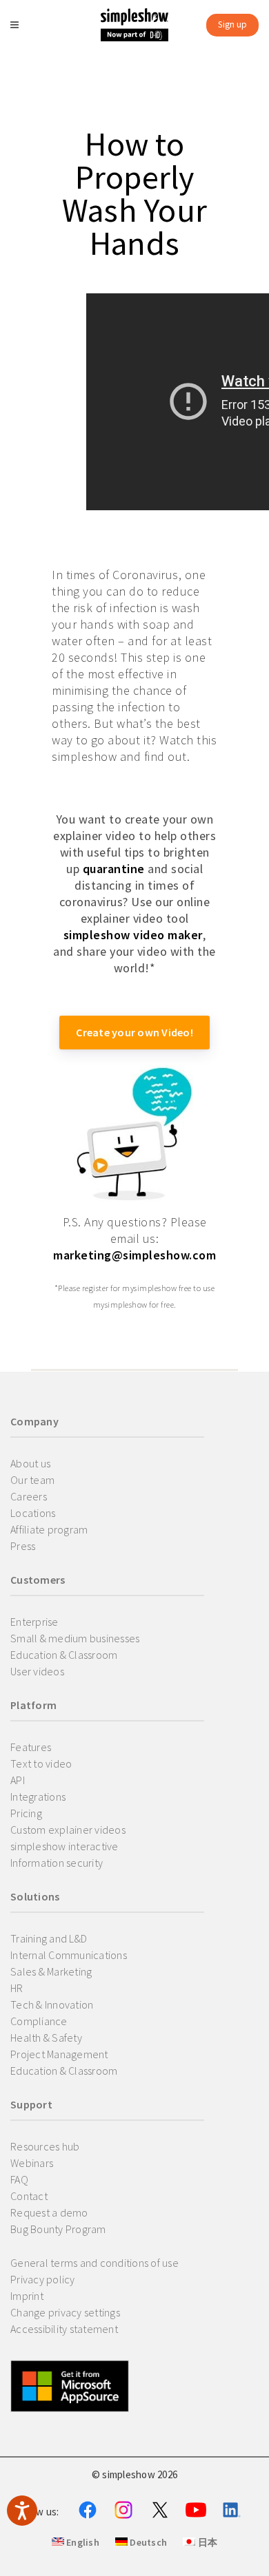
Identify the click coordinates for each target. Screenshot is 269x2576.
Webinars (32, 2163)
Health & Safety (46, 2038)
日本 (206, 2542)
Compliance (39, 2021)
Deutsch (147, 2542)
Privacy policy (43, 2279)
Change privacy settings (65, 2312)
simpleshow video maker (133, 935)
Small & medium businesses (75, 1638)
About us (30, 1463)
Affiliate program (49, 1529)
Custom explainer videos (68, 1830)
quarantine (114, 869)
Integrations (38, 1797)
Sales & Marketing (51, 1971)
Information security (57, 1863)
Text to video (41, 1763)
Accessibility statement (64, 2329)
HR (17, 1988)
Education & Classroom (64, 1655)
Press (23, 1546)
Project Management (59, 2054)
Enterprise (34, 1622)
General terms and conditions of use (94, 2263)
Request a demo (49, 2212)
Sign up (232, 24)
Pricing (26, 1813)
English (82, 2542)
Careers (29, 1496)
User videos (37, 1671)
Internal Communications (69, 1955)
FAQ (19, 2179)
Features (31, 1747)
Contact (29, 2196)
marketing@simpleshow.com (134, 1255)
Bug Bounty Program (58, 2229)
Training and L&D (49, 1938)
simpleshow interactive (64, 1846)
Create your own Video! (134, 1032)
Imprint (27, 2296)
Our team (32, 1480)
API (18, 1780)
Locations (33, 1513)
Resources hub (45, 2146)
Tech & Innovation (52, 2004)
